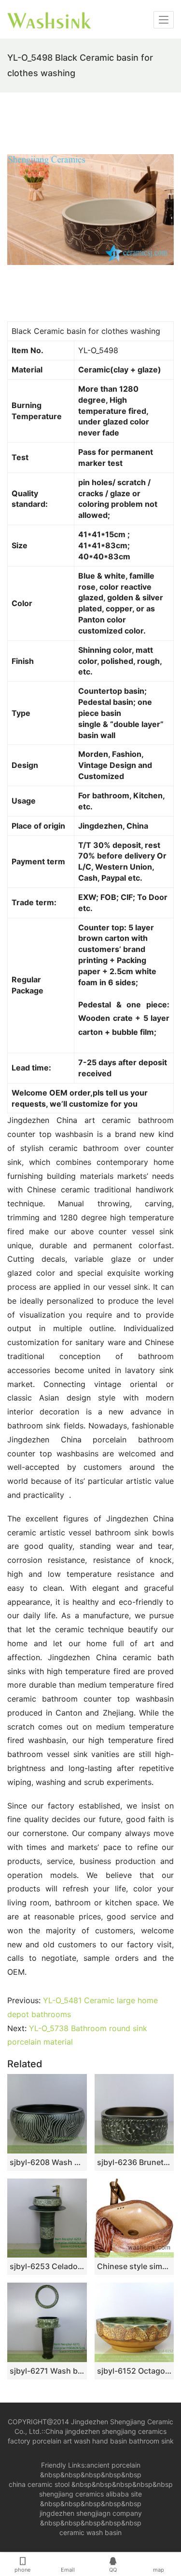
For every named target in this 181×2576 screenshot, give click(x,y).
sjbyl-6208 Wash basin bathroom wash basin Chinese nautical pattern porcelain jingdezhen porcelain (47, 2162)
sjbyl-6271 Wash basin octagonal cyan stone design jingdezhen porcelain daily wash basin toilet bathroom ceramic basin (47, 2371)
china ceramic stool (39, 2484)
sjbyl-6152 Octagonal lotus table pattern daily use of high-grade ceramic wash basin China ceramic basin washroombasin (134, 2371)
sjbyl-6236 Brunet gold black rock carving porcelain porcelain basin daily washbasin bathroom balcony (134, 2162)
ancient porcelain (113, 2465)
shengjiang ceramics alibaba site (90, 2494)
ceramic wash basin (90, 2532)
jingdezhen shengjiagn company (91, 2513)
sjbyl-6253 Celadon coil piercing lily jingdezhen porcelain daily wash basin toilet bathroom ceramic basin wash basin (47, 2266)
